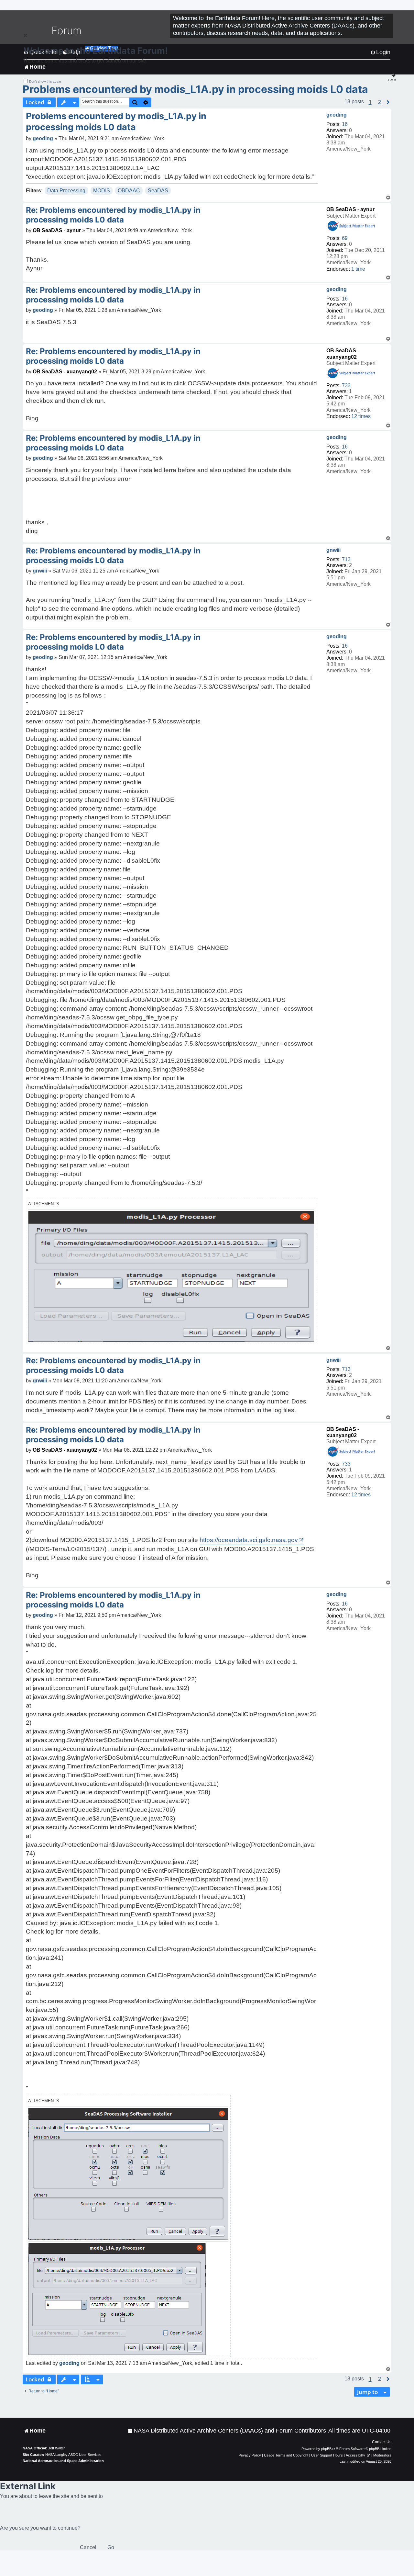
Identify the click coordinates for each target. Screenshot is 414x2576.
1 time (358, 269)
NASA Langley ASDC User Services (73, 2455)
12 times (361, 416)
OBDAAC (129, 191)
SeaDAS (158, 191)
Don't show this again (45, 81)
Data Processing (66, 191)
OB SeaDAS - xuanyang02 (65, 372)
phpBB (326, 2449)
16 (345, 124)
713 (346, 559)
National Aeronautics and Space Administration (63, 2461)
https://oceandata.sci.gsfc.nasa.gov (249, 1540)
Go (111, 2547)
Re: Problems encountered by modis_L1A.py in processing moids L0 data (113, 215)
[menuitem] (227, 2431)
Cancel (88, 2547)
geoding (337, 115)
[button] (380, 102)
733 (346, 386)
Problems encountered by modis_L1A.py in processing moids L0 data (195, 89)
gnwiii (333, 550)
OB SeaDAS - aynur (350, 209)
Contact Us (382, 2442)
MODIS (102, 191)
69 (345, 238)
